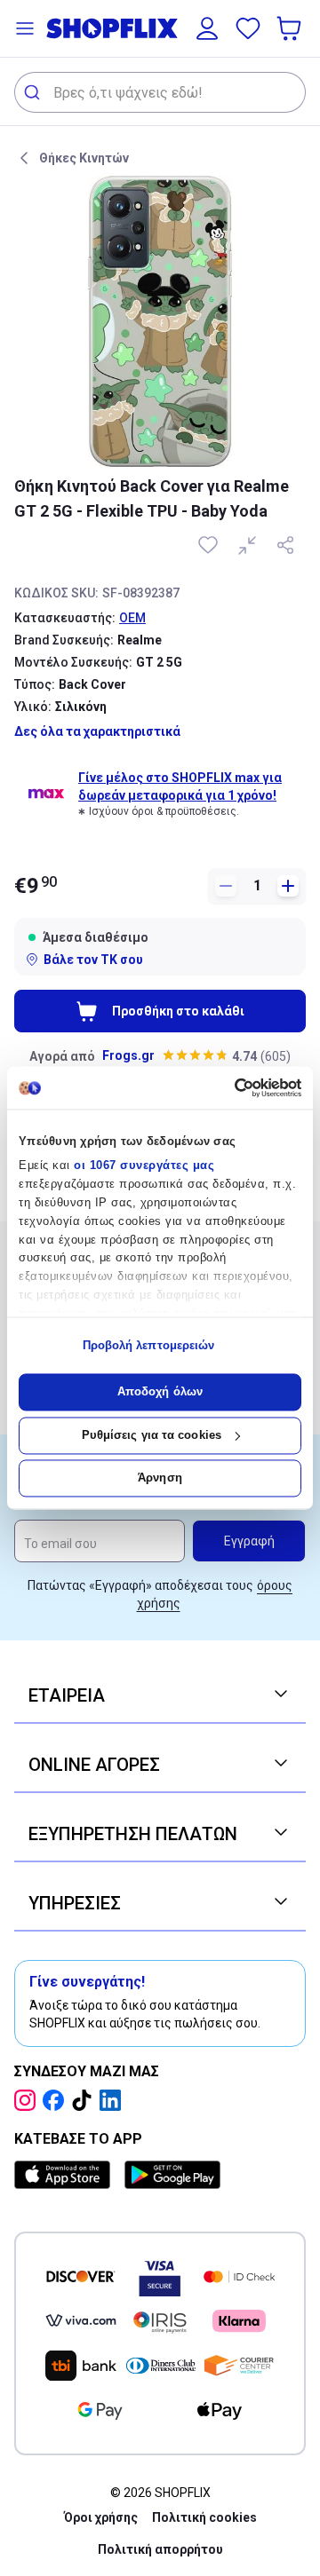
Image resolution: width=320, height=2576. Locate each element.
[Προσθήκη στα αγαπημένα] (210, 545)
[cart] (291, 28)
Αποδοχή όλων (160, 1392)
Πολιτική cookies (204, 2517)
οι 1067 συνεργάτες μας (144, 1166)
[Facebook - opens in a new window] (57, 2100)
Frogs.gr (128, 1055)
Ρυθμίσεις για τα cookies (152, 1435)
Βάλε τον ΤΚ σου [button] (93, 960)
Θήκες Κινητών (84, 158)
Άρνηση (160, 1478)
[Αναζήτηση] (34, 92)
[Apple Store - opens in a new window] (66, 2175)
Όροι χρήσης (101, 2517)
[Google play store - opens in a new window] (172, 2175)
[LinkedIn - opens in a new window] (114, 2100)
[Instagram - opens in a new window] (28, 2100)
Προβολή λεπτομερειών (149, 1345)
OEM (132, 618)
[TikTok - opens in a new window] (85, 2100)
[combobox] (160, 92)
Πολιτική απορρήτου (160, 2549)
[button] (25, 28)
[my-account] (207, 28)
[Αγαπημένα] (248, 28)
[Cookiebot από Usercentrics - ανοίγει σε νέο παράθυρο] (227, 1087)
